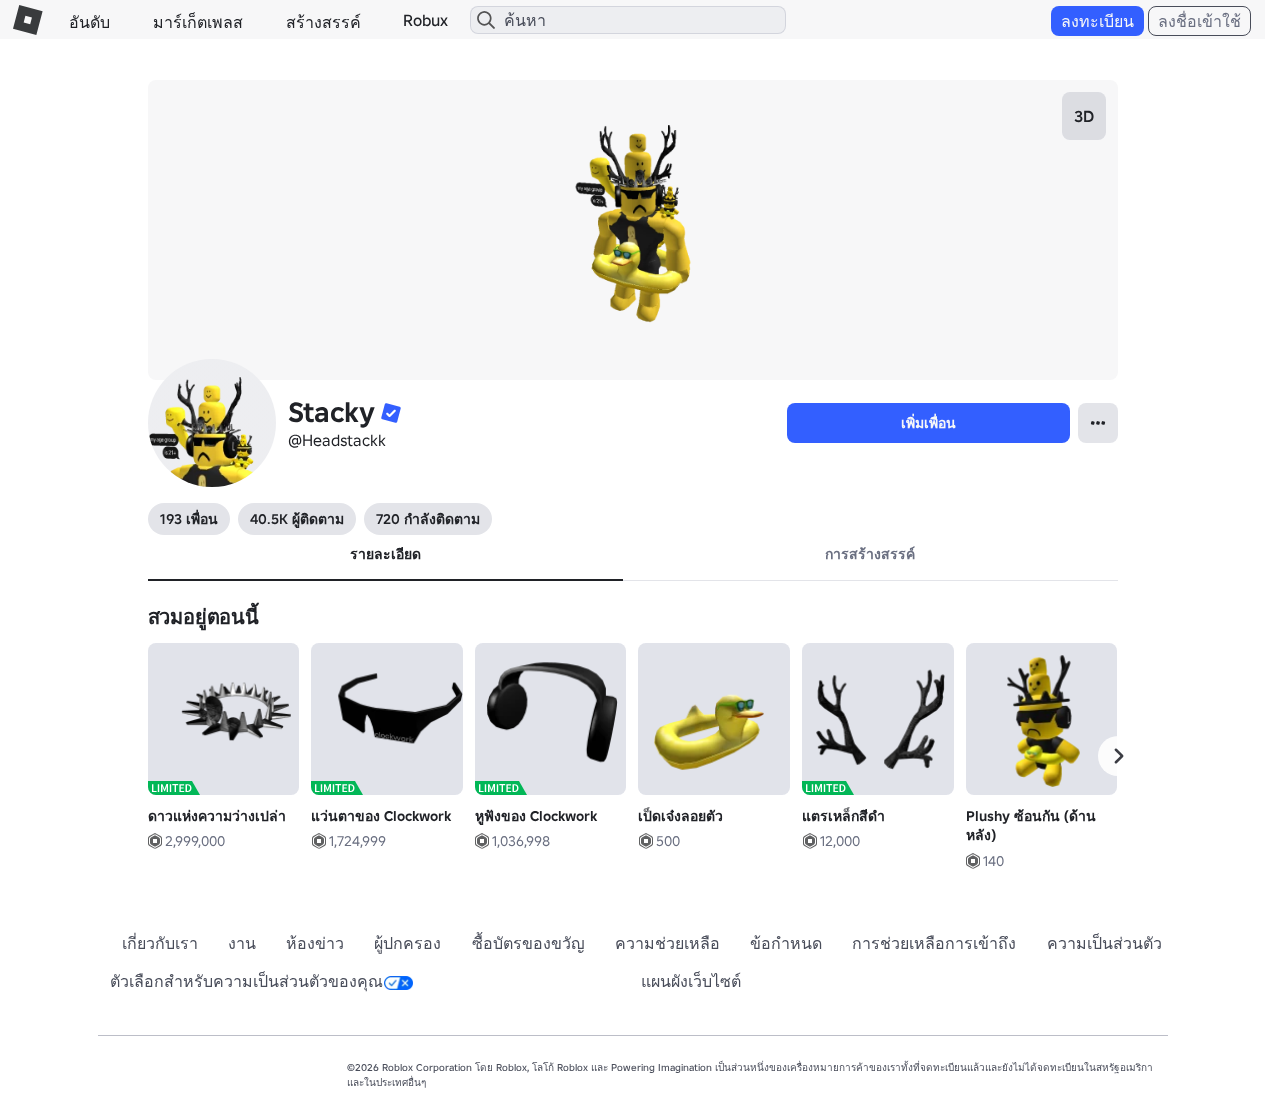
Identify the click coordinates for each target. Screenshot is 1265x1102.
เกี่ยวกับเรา (160, 943)
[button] (1118, 756)
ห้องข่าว (315, 943)
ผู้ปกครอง (407, 943)
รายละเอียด (385, 554)
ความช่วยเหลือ (667, 943)
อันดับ (89, 22)
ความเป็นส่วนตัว (1104, 943)
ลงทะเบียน (1097, 21)
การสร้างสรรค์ (870, 554)
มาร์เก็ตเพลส (198, 22)
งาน (242, 943)
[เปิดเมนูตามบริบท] (1098, 423)
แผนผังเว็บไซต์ (691, 981)
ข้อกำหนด (786, 943)
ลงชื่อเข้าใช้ (1199, 21)
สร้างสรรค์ (323, 22)
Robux (425, 20)
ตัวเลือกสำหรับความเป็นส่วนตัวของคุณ (246, 981)
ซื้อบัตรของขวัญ (528, 943)
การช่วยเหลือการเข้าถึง (934, 943)
